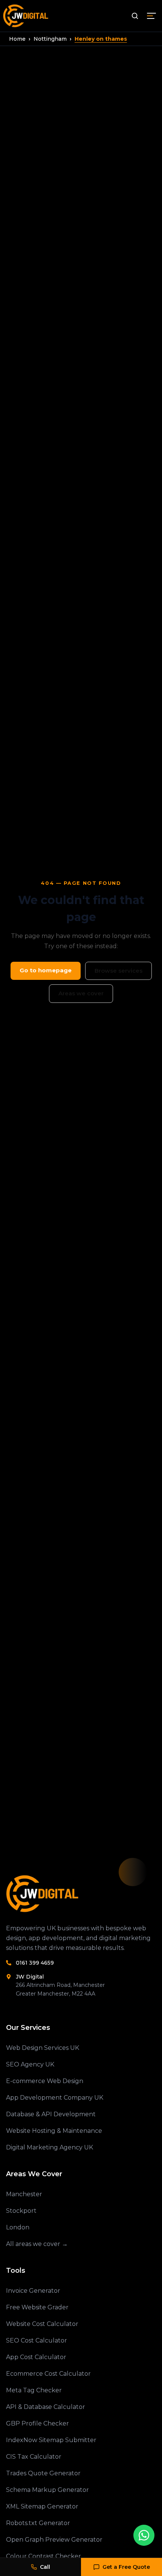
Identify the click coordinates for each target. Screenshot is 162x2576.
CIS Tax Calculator (34, 2457)
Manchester (24, 2194)
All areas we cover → (37, 2244)
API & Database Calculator (46, 2407)
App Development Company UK (55, 2098)
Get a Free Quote (126, 2567)
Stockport (21, 2211)
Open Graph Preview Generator (54, 2540)
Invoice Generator (33, 2291)
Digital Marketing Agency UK (50, 2147)
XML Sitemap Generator (42, 2506)
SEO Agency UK (30, 2064)
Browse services (118, 971)
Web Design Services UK (43, 2048)
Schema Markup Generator (47, 2490)
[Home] (81, 1894)
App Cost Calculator (36, 2357)
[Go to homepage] (27, 16)
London (18, 2227)
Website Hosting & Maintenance (54, 2131)
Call (45, 2567)
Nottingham (50, 39)
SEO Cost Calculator (37, 2340)
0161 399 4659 (35, 1963)
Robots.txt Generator (38, 2523)
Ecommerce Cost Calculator (48, 2374)
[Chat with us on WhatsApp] (144, 2535)
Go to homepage (46, 970)
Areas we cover (81, 993)
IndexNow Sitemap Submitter (51, 2440)
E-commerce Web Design (45, 2081)
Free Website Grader (37, 2307)
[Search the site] (135, 16)
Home (17, 39)
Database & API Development (51, 2114)
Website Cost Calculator (42, 2324)
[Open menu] (151, 16)
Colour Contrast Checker (44, 2556)
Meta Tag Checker (34, 2390)
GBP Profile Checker (37, 2423)
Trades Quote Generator (43, 2473)
